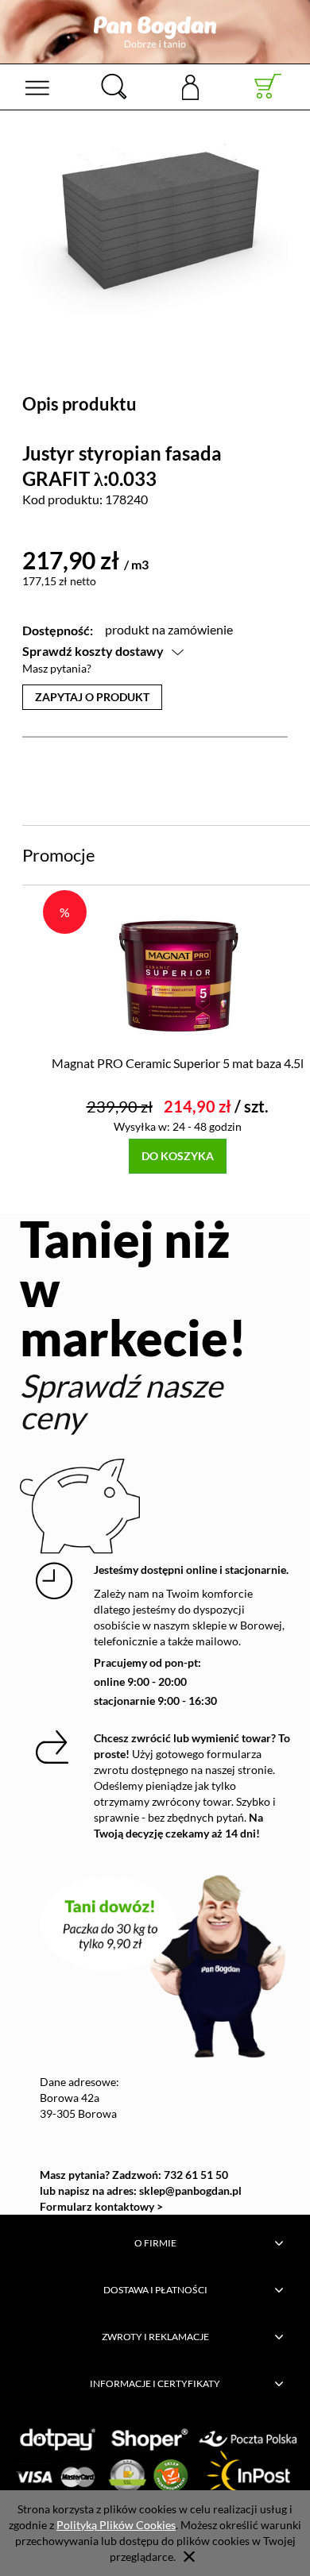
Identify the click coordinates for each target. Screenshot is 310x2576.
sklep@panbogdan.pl (190, 2190)
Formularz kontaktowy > (101, 2206)
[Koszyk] (268, 87)
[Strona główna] (155, 32)
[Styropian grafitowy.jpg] (155, 229)
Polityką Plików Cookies (116, 2525)
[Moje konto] (191, 86)
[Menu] (37, 87)
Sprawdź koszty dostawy (93, 651)
